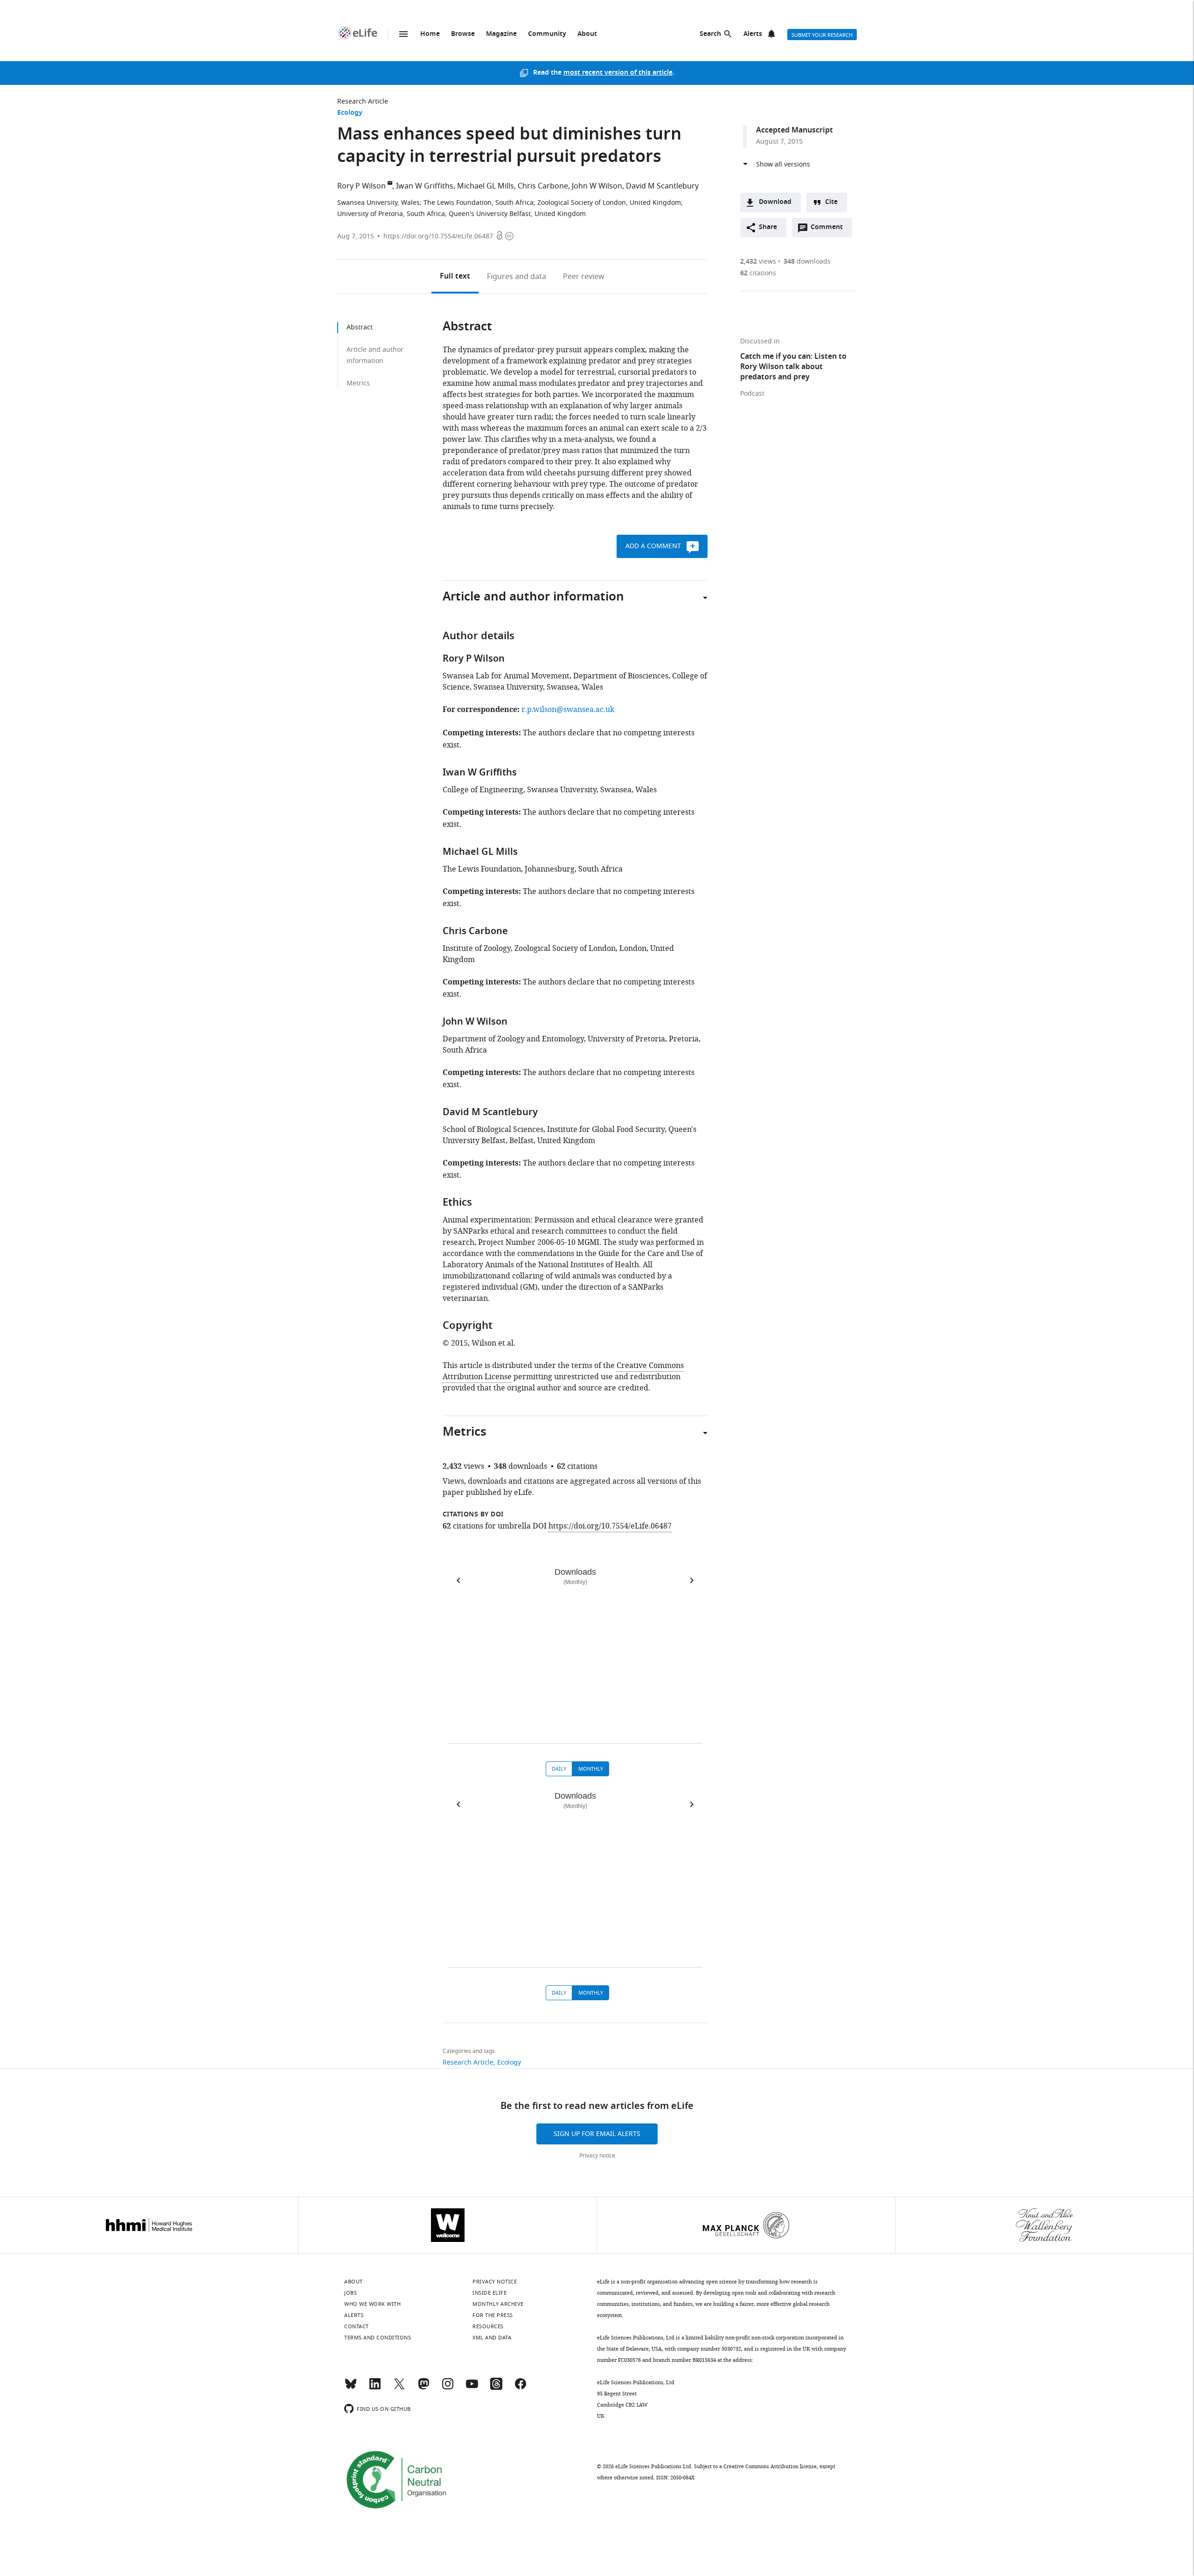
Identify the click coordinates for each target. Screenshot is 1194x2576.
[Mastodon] (423, 2388)
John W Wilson (597, 186)
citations (758, 273)
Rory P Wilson (361, 186)
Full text (455, 277)
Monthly (591, 1769)
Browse (463, 34)
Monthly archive (498, 2304)
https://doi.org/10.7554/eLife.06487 (438, 236)
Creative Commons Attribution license (770, 2466)
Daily (559, 1769)
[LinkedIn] (375, 2388)
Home (430, 34)
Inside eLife (489, 2293)
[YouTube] (472, 2388)
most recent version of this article (618, 73)
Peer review (584, 277)
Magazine (501, 34)
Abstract (360, 327)
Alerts (753, 34)
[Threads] (496, 2388)
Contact (357, 2326)
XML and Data (492, 2338)
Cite (831, 202)
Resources (488, 2326)
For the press (493, 2315)
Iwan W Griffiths (425, 186)
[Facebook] (521, 2388)
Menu (403, 34)
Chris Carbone (543, 186)
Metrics (358, 383)
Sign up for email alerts (597, 2134)
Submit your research (822, 35)
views (758, 262)
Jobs (351, 2293)
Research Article (363, 101)
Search (710, 34)
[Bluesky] (351, 2388)
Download (775, 202)
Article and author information (375, 355)
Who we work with (372, 2304)
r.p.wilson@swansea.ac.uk (568, 710)
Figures (517, 277)
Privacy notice (597, 2156)
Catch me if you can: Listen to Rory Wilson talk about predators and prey (793, 367)
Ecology (350, 113)
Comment (830, 230)
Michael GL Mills (486, 186)
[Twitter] (399, 2388)
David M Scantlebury (662, 186)
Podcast (752, 394)
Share (768, 227)
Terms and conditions (378, 2338)
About (587, 34)
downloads (807, 262)
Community (547, 34)
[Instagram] (448, 2388)
